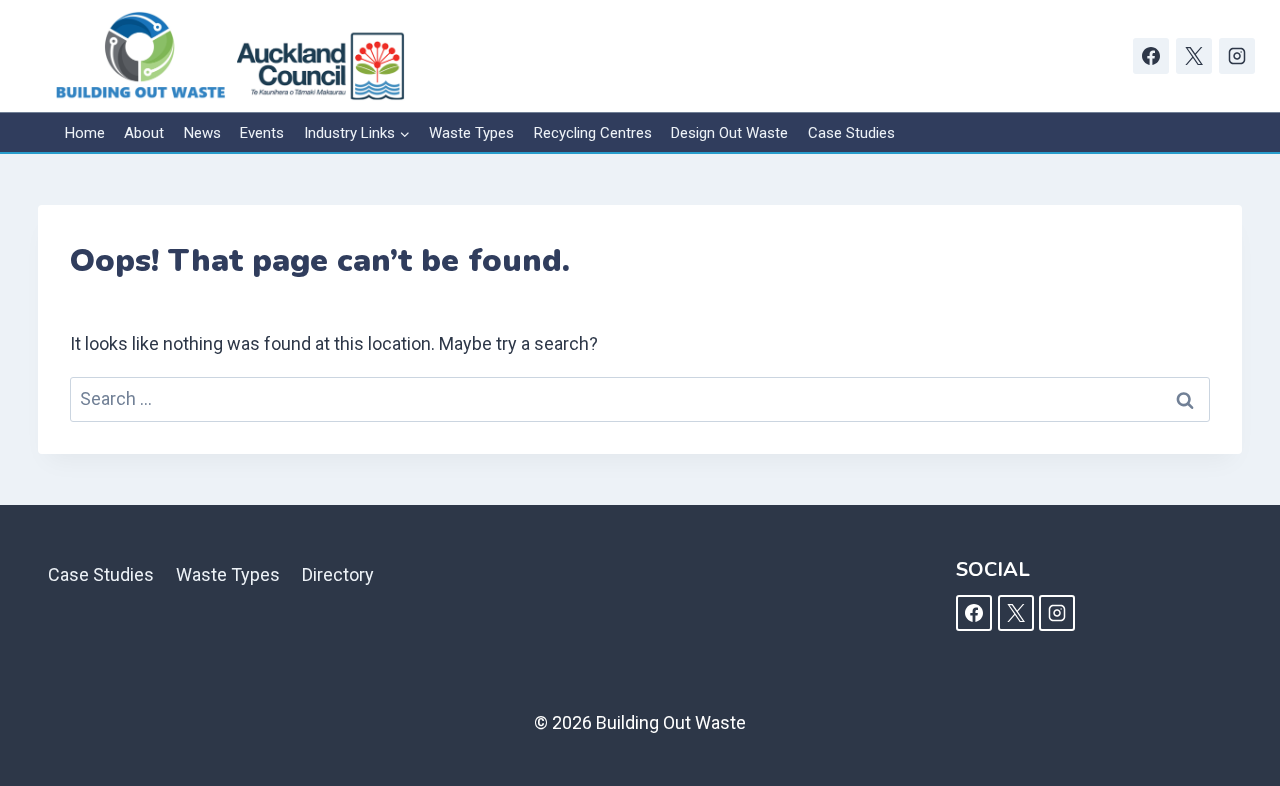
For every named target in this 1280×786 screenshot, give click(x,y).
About (144, 133)
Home (85, 133)
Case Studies (851, 133)
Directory (338, 574)
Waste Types (471, 133)
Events (262, 133)
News (202, 133)
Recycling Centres (593, 133)
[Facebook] (1151, 56)
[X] (1194, 56)
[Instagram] (1237, 56)
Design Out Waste (729, 133)
